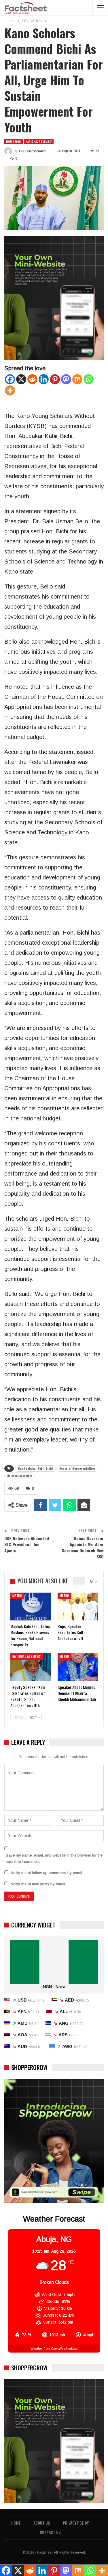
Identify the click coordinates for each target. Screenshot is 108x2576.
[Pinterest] (55, 379)
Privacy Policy (76, 2523)
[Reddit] (32, 379)
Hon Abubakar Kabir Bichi (35, 1468)
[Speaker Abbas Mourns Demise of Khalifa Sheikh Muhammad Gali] (78, 1667)
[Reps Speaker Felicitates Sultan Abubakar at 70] (78, 1607)
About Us (42, 2523)
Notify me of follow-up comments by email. (47, 1873)
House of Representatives (77, 1468)
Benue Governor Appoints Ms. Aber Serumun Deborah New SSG (83, 1547)
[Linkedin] (44, 379)
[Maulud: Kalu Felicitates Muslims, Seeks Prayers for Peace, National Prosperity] (31, 1607)
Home (16, 2523)
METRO (17, 1596)
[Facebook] (10, 379)
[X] (21, 379)
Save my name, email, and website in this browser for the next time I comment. (54, 1858)
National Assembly (19, 1476)
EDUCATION (14, 141)
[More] (10, 390)
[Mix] (77, 379)
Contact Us (50, 2532)
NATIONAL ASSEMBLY (39, 141)
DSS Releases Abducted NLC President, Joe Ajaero (27, 1544)
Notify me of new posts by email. (38, 1884)
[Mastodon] (66, 379)
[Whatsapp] (89, 379)
